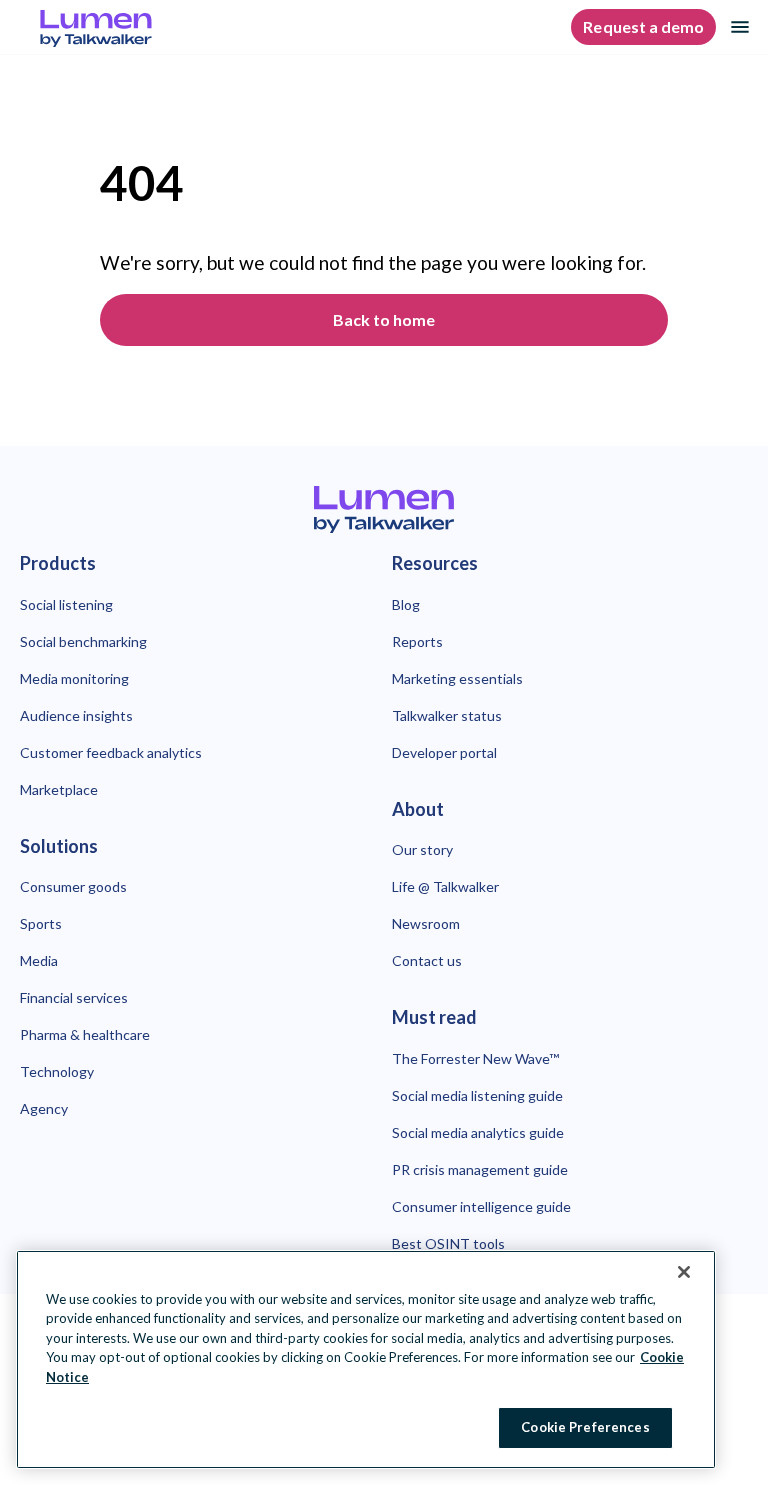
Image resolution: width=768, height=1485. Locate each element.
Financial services (74, 997)
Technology (57, 1071)
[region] (366, 1359)
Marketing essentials (457, 678)
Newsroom (426, 923)
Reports (417, 641)
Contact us (427, 960)
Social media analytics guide (478, 1132)
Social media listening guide (477, 1095)
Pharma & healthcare (85, 1034)
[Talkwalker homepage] (384, 509)
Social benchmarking (83, 641)
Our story (422, 849)
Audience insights (76, 715)
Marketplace (59, 789)
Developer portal (444, 752)
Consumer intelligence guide (481, 1206)
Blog (406, 604)
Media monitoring (74, 678)
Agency (44, 1108)
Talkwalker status (447, 715)
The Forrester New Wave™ (475, 1058)
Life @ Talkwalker (445, 886)
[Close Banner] (684, 1272)
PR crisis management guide (480, 1169)
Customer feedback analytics (111, 752)
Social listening (66, 604)
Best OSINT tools (448, 1243)
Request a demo (643, 26)
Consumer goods (73, 886)
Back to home (384, 319)
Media (39, 960)
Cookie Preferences (585, 1427)
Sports (41, 923)
